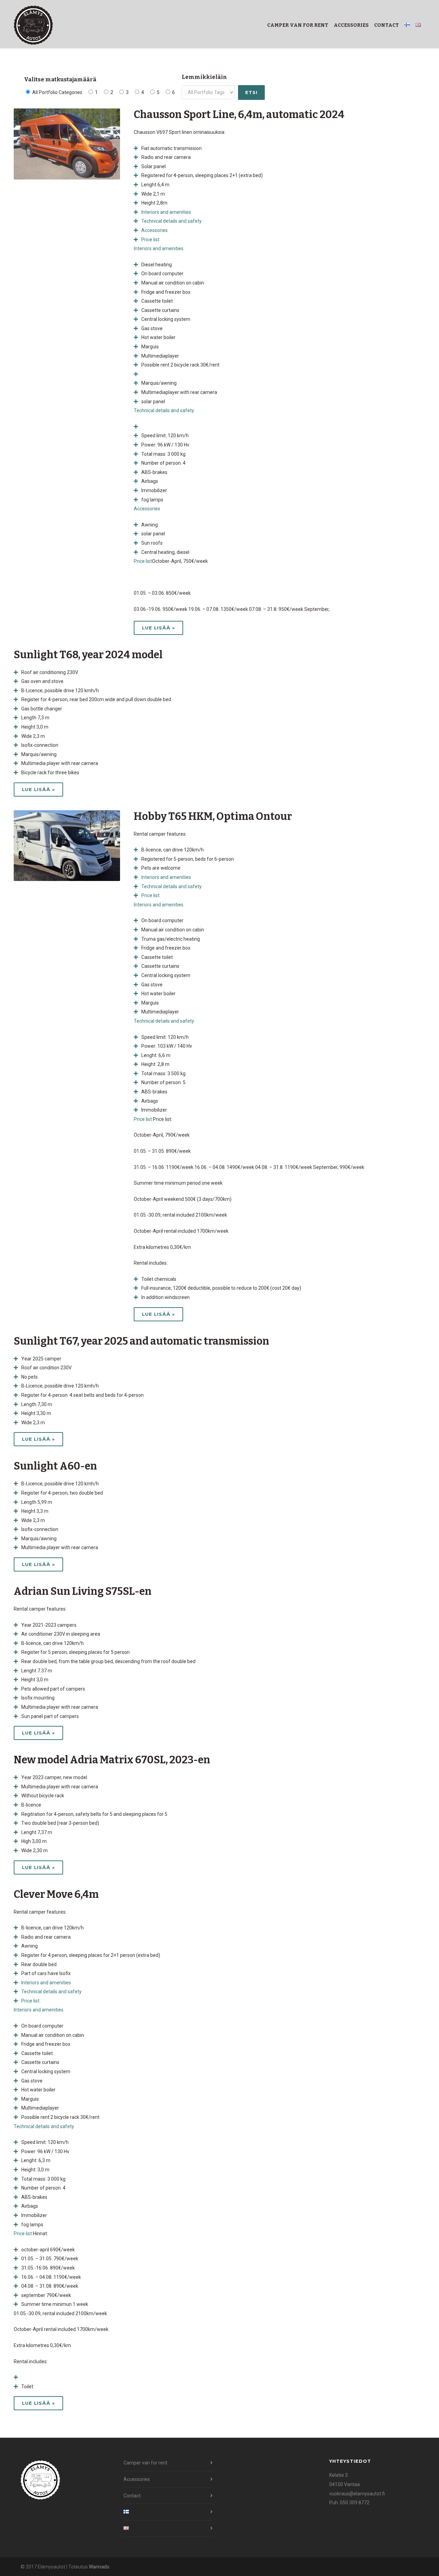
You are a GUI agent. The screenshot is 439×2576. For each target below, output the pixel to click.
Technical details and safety (164, 410)
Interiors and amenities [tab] (166, 212)
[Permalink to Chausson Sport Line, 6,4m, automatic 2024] (67, 144)
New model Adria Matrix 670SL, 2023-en (112, 1760)
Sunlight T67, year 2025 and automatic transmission (141, 1341)
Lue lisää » (158, 628)
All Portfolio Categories (57, 92)
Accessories (351, 25)
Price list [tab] (150, 240)
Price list (143, 561)
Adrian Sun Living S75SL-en (83, 1591)
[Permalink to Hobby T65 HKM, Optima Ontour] (67, 846)
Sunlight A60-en (55, 1466)
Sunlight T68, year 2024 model (88, 655)
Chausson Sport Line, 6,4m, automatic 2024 (239, 115)
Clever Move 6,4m (56, 1894)
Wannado (99, 2567)
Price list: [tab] (151, 895)
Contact (387, 25)
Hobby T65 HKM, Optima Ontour (213, 816)
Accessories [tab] (155, 230)
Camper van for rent (298, 25)
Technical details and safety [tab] (171, 221)
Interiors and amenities (159, 248)
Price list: (143, 1119)
